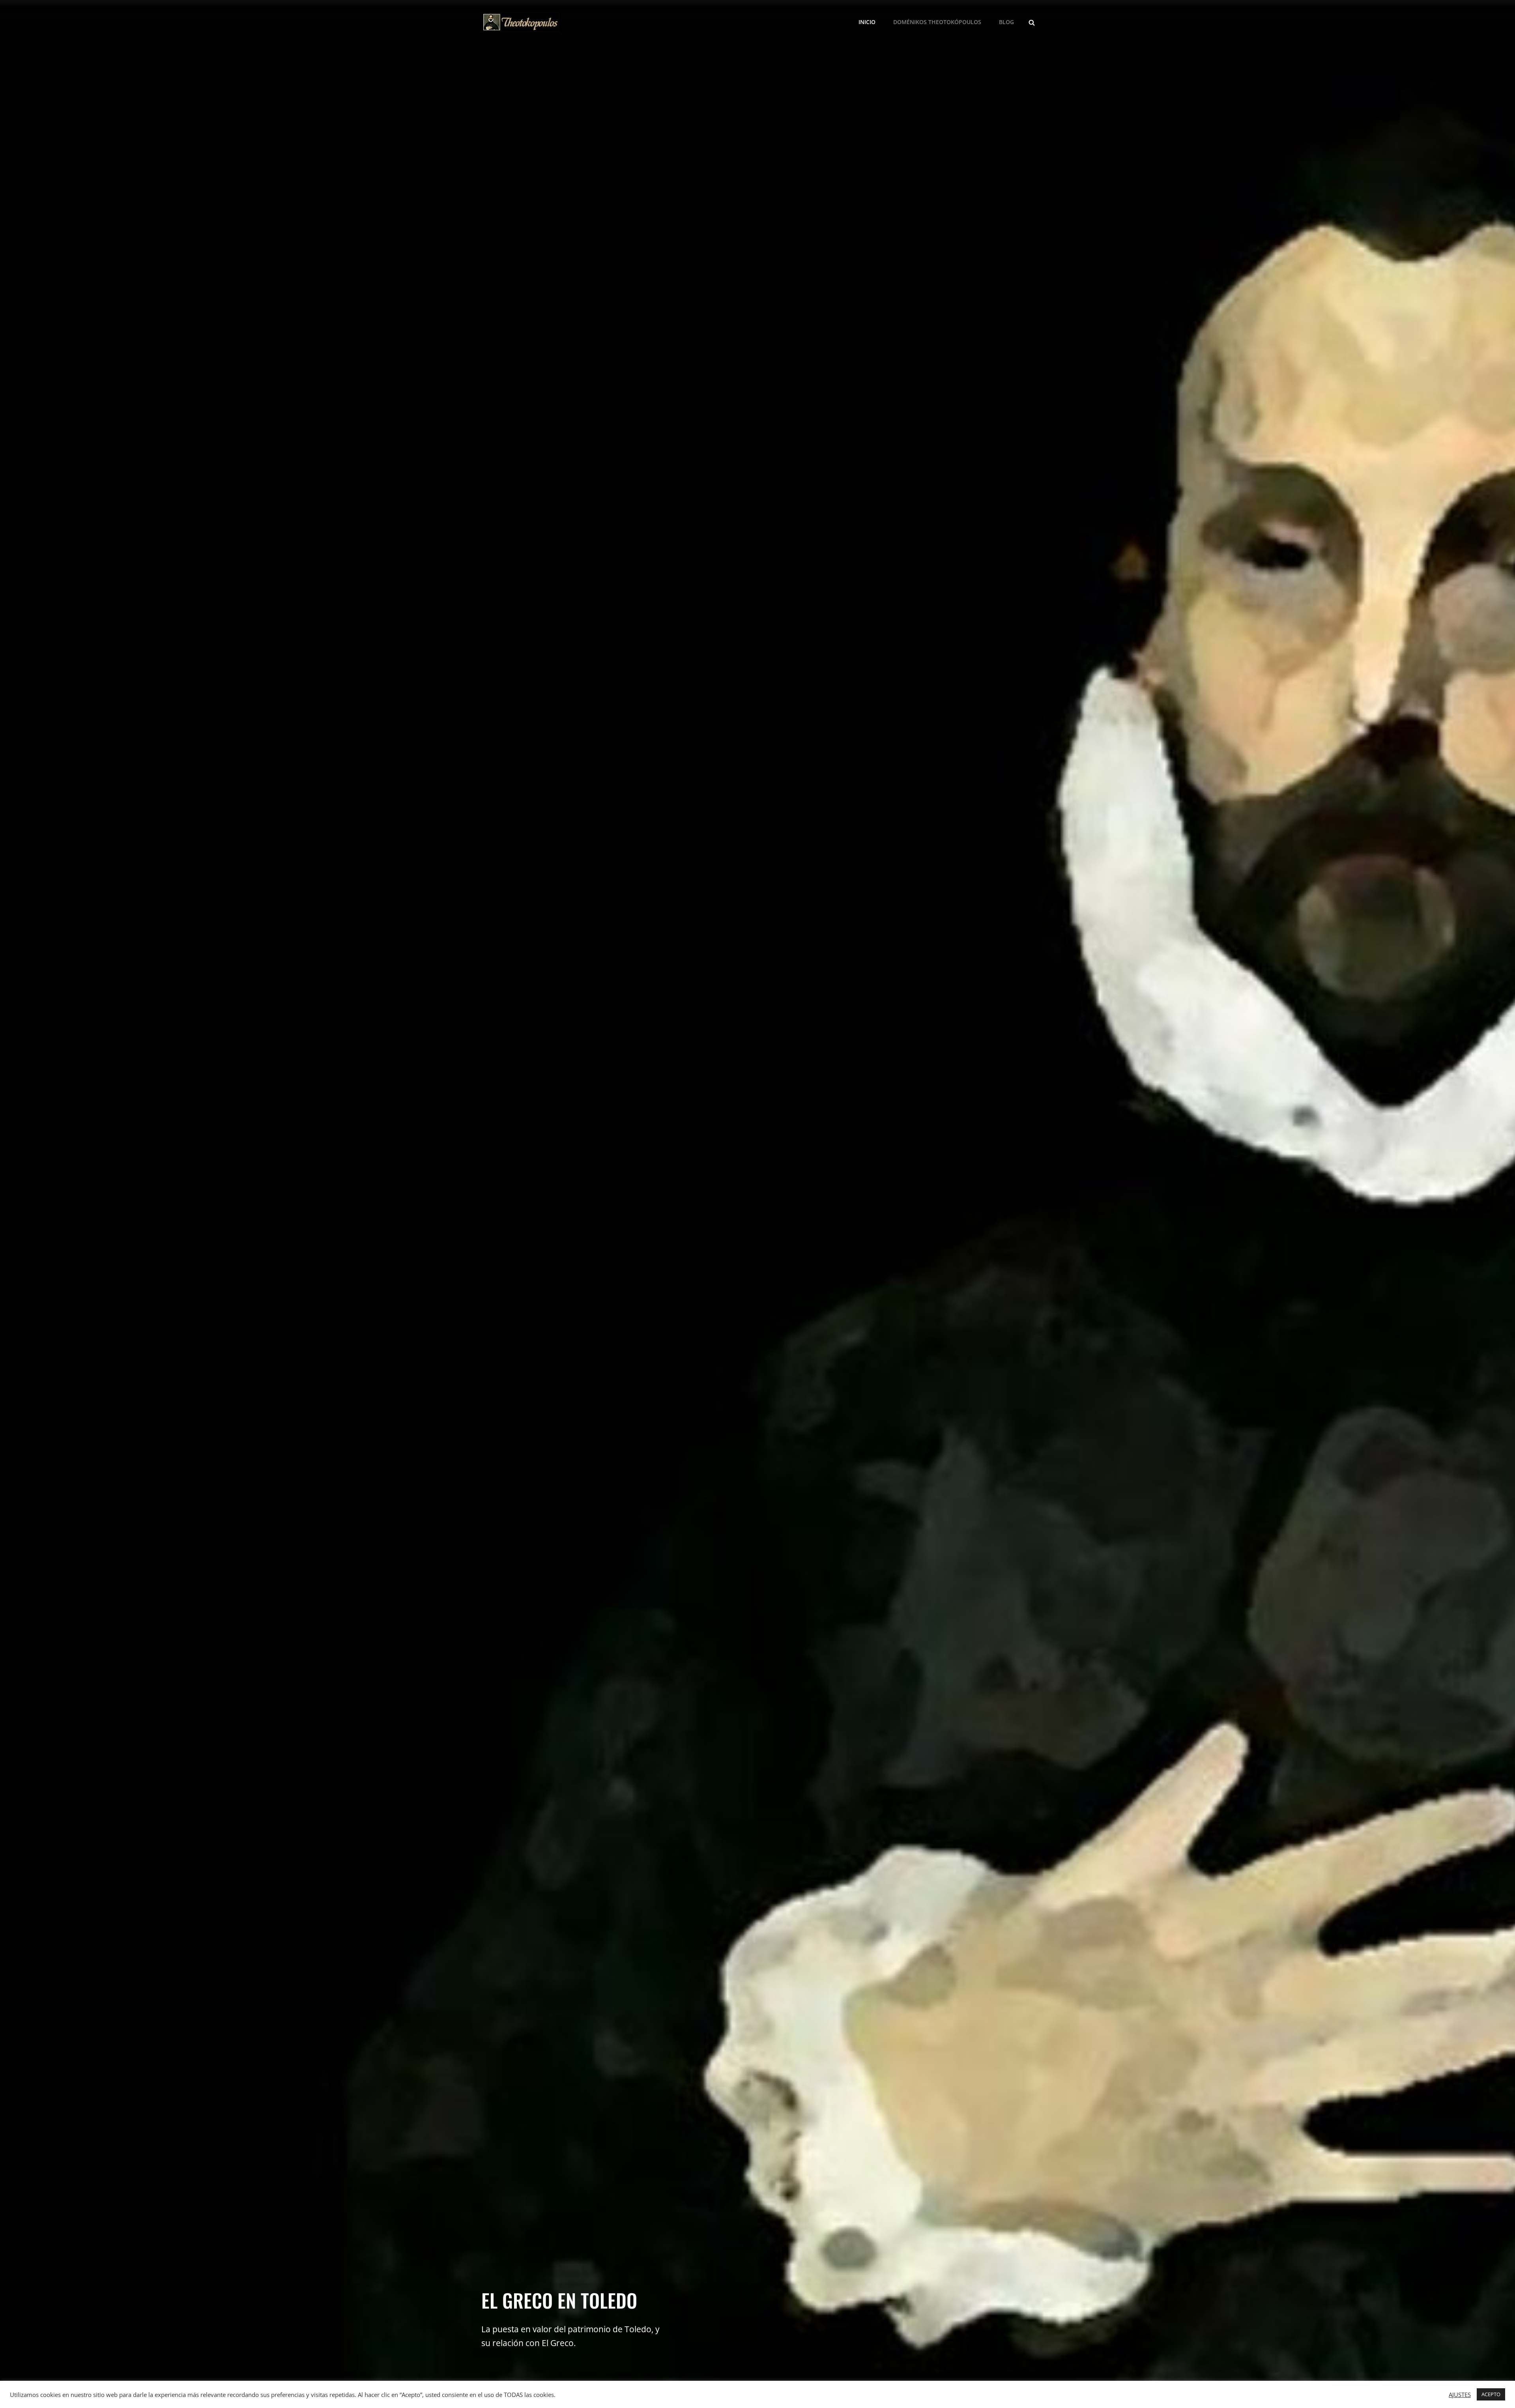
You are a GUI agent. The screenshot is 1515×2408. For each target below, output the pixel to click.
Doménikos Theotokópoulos (937, 22)
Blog (1006, 22)
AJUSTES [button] (1460, 2395)
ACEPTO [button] (1491, 2394)
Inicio (867, 22)
